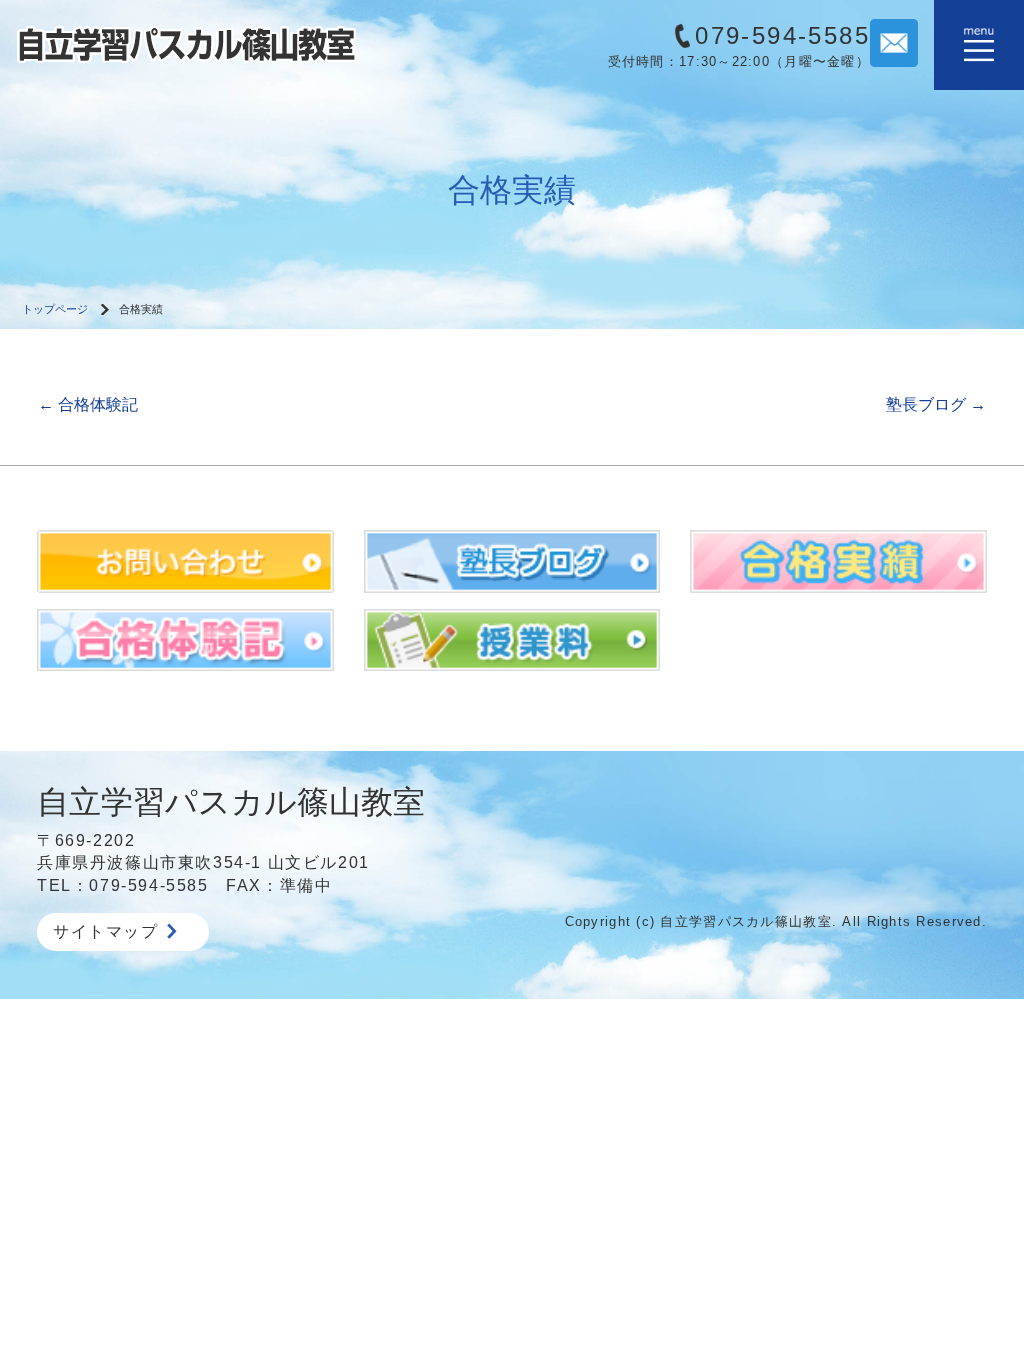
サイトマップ (106, 931)
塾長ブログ (936, 404)
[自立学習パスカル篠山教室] (186, 43)
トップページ (55, 309)
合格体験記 (88, 404)
